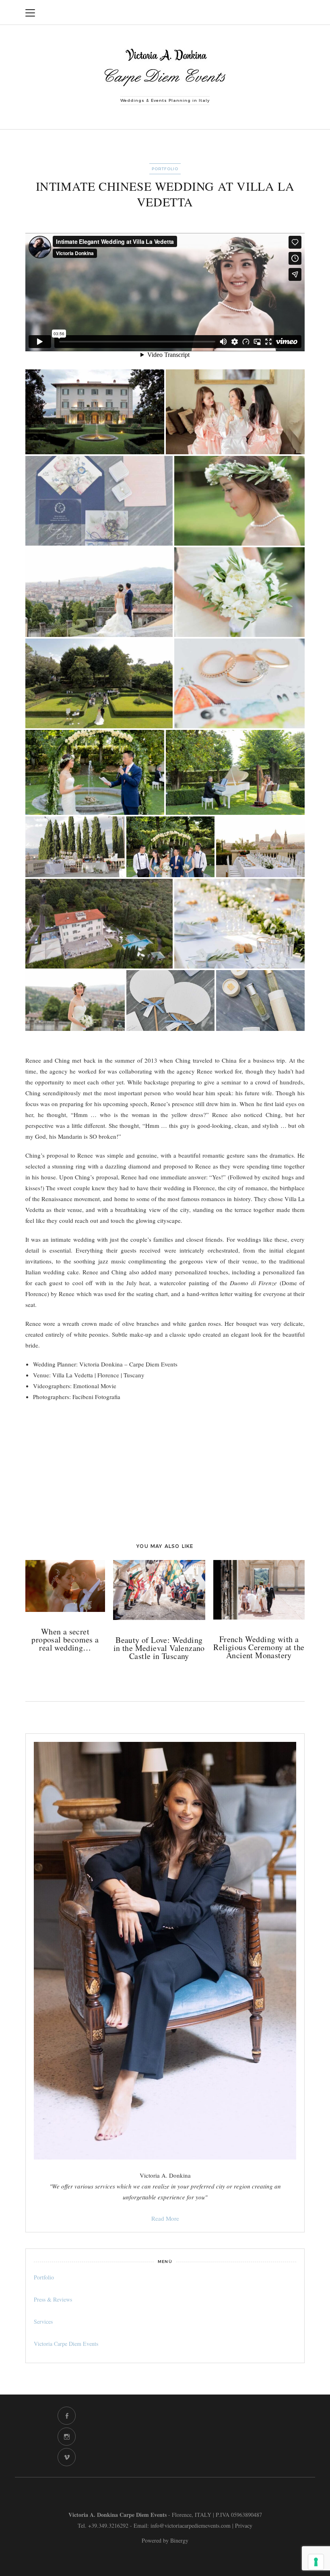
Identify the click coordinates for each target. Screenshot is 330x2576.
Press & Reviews (53, 2299)
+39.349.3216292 (108, 2526)
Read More (165, 2218)
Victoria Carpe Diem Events (66, 2344)
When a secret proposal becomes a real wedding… (65, 1640)
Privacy (244, 2526)
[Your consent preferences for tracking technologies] (316, 2562)
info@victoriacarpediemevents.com (191, 2526)
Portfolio (165, 169)
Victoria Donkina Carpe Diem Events (233, 12)
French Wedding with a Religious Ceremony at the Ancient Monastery (259, 1647)
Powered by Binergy (165, 2540)
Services (43, 2321)
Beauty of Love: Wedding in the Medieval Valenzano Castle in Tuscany (159, 1648)
